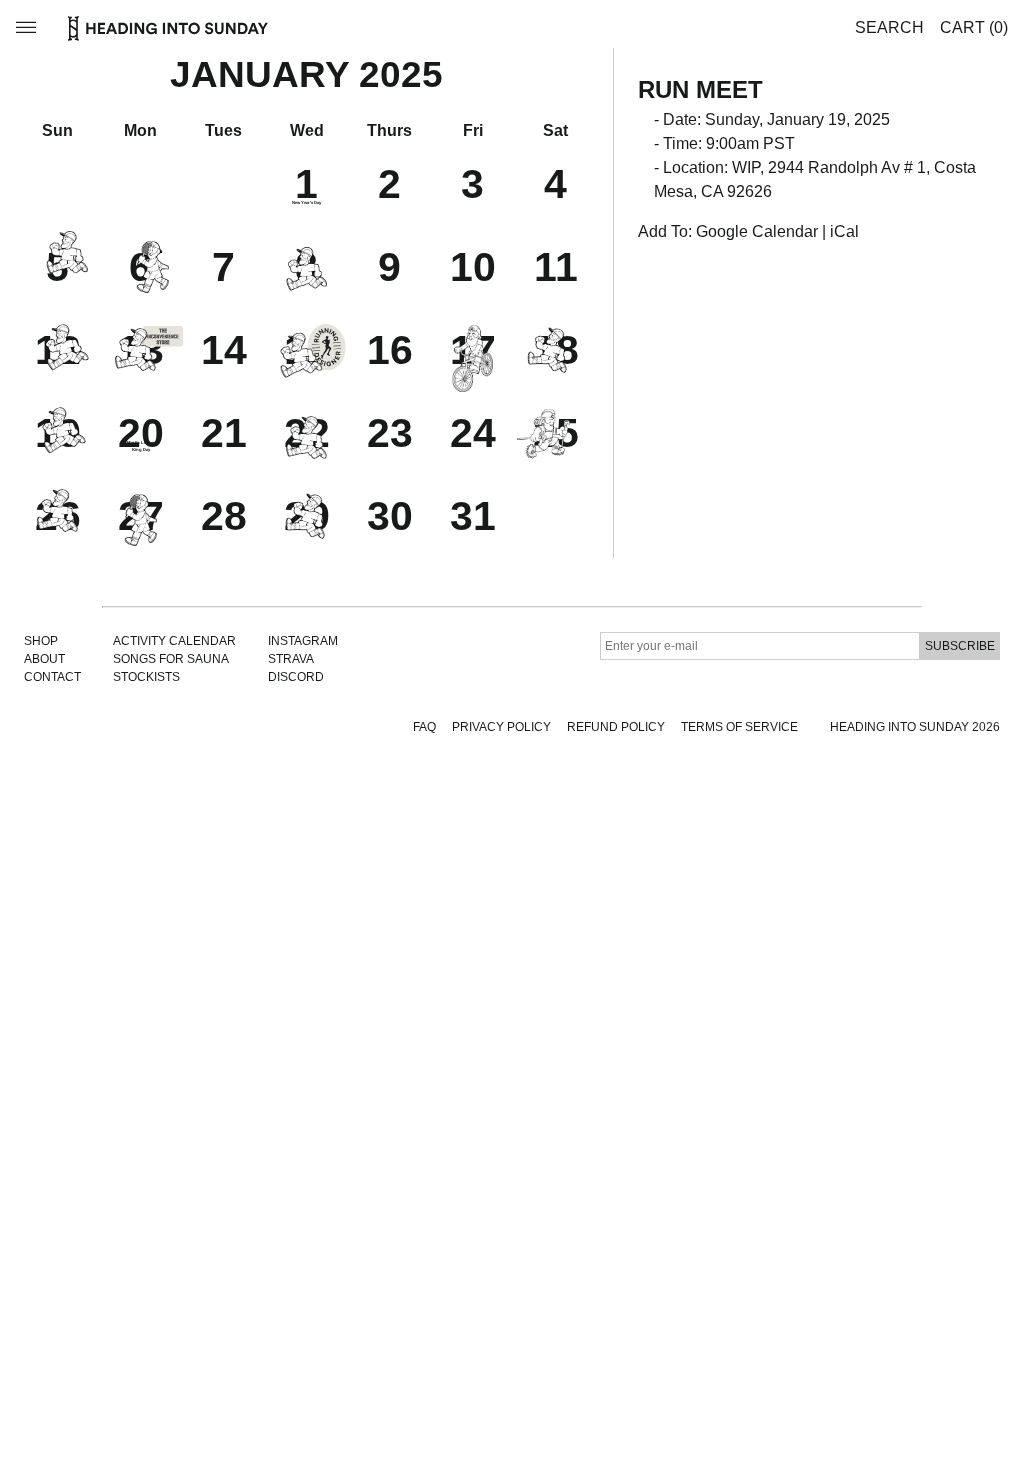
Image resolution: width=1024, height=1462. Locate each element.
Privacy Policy (501, 727)
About (44, 659)
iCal (844, 231)
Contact (52, 677)
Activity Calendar (174, 641)
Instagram (303, 641)
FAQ (424, 727)
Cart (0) (974, 27)
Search (889, 27)
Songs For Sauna (171, 659)
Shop (41, 641)
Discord (296, 677)
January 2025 (306, 74)
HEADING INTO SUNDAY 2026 (915, 727)
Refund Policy (616, 727)
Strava (291, 659)
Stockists (146, 677)
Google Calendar (757, 231)
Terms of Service (739, 727)
